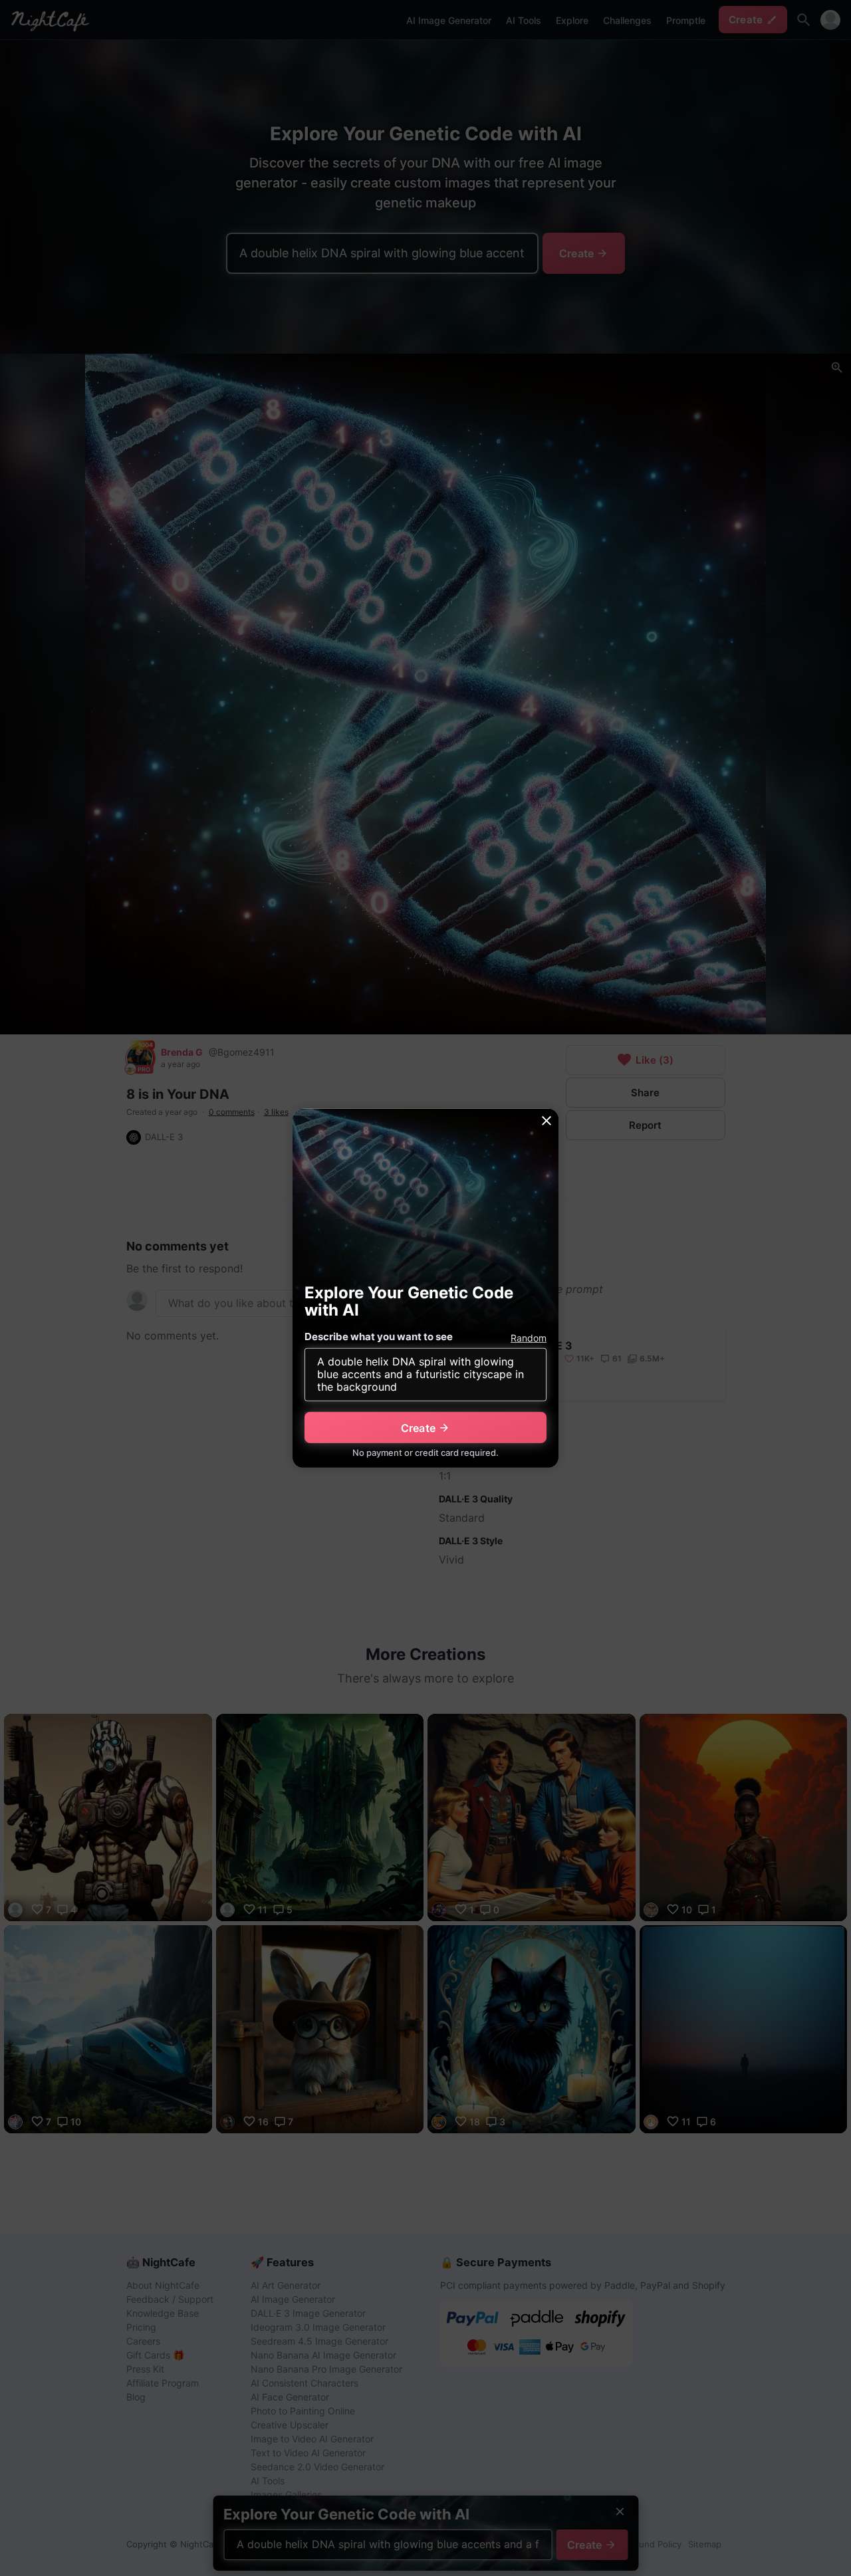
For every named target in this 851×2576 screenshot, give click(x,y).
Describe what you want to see (379, 1337)
